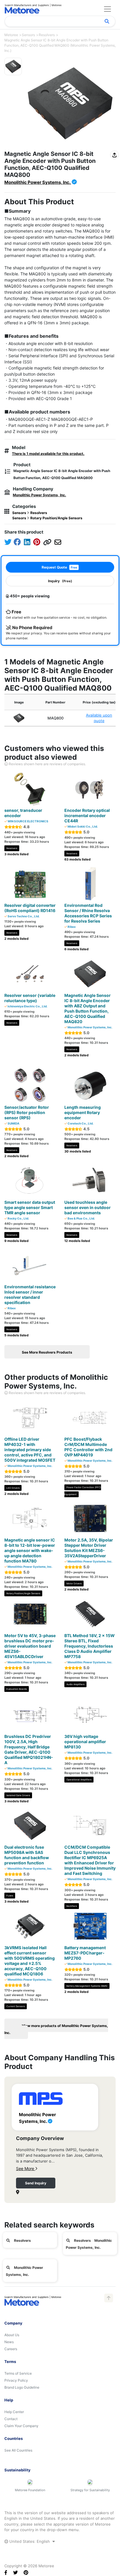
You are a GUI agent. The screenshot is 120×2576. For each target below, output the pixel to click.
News (9, 2342)
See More (26, 2168)
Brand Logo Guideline (22, 2387)
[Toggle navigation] (107, 9)
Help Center (14, 2412)
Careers (11, 2349)
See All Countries (18, 2450)
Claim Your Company (21, 2426)
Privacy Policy (16, 2380)
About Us (12, 2335)
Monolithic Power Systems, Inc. (38, 182)
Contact (11, 2419)
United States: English (30, 2541)
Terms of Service (18, 2373)
